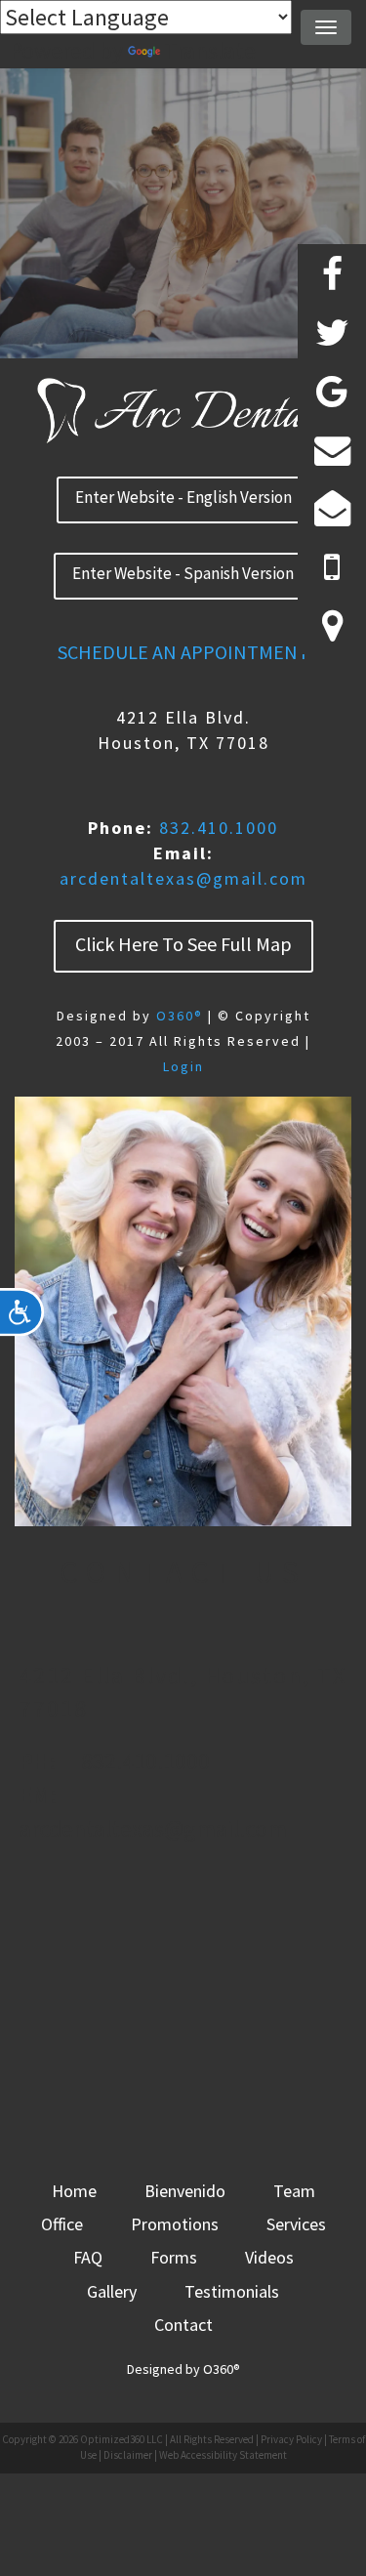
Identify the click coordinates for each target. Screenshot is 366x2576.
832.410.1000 (219, 828)
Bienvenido (185, 2191)
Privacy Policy (291, 2439)
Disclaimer (128, 2455)
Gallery (112, 2291)
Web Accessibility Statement (223, 2455)
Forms (174, 2257)
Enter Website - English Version (183, 497)
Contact (183, 2325)
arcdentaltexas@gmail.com (183, 878)
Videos (269, 2257)
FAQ (88, 2257)
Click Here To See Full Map (183, 944)
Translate (210, 50)
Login (183, 1066)
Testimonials (232, 2291)
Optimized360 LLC (122, 2439)
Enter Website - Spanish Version (183, 573)
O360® (180, 1016)
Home (74, 2191)
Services (296, 2224)
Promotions (175, 2224)
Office (62, 2224)
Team (294, 2191)
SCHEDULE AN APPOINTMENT (183, 652)
